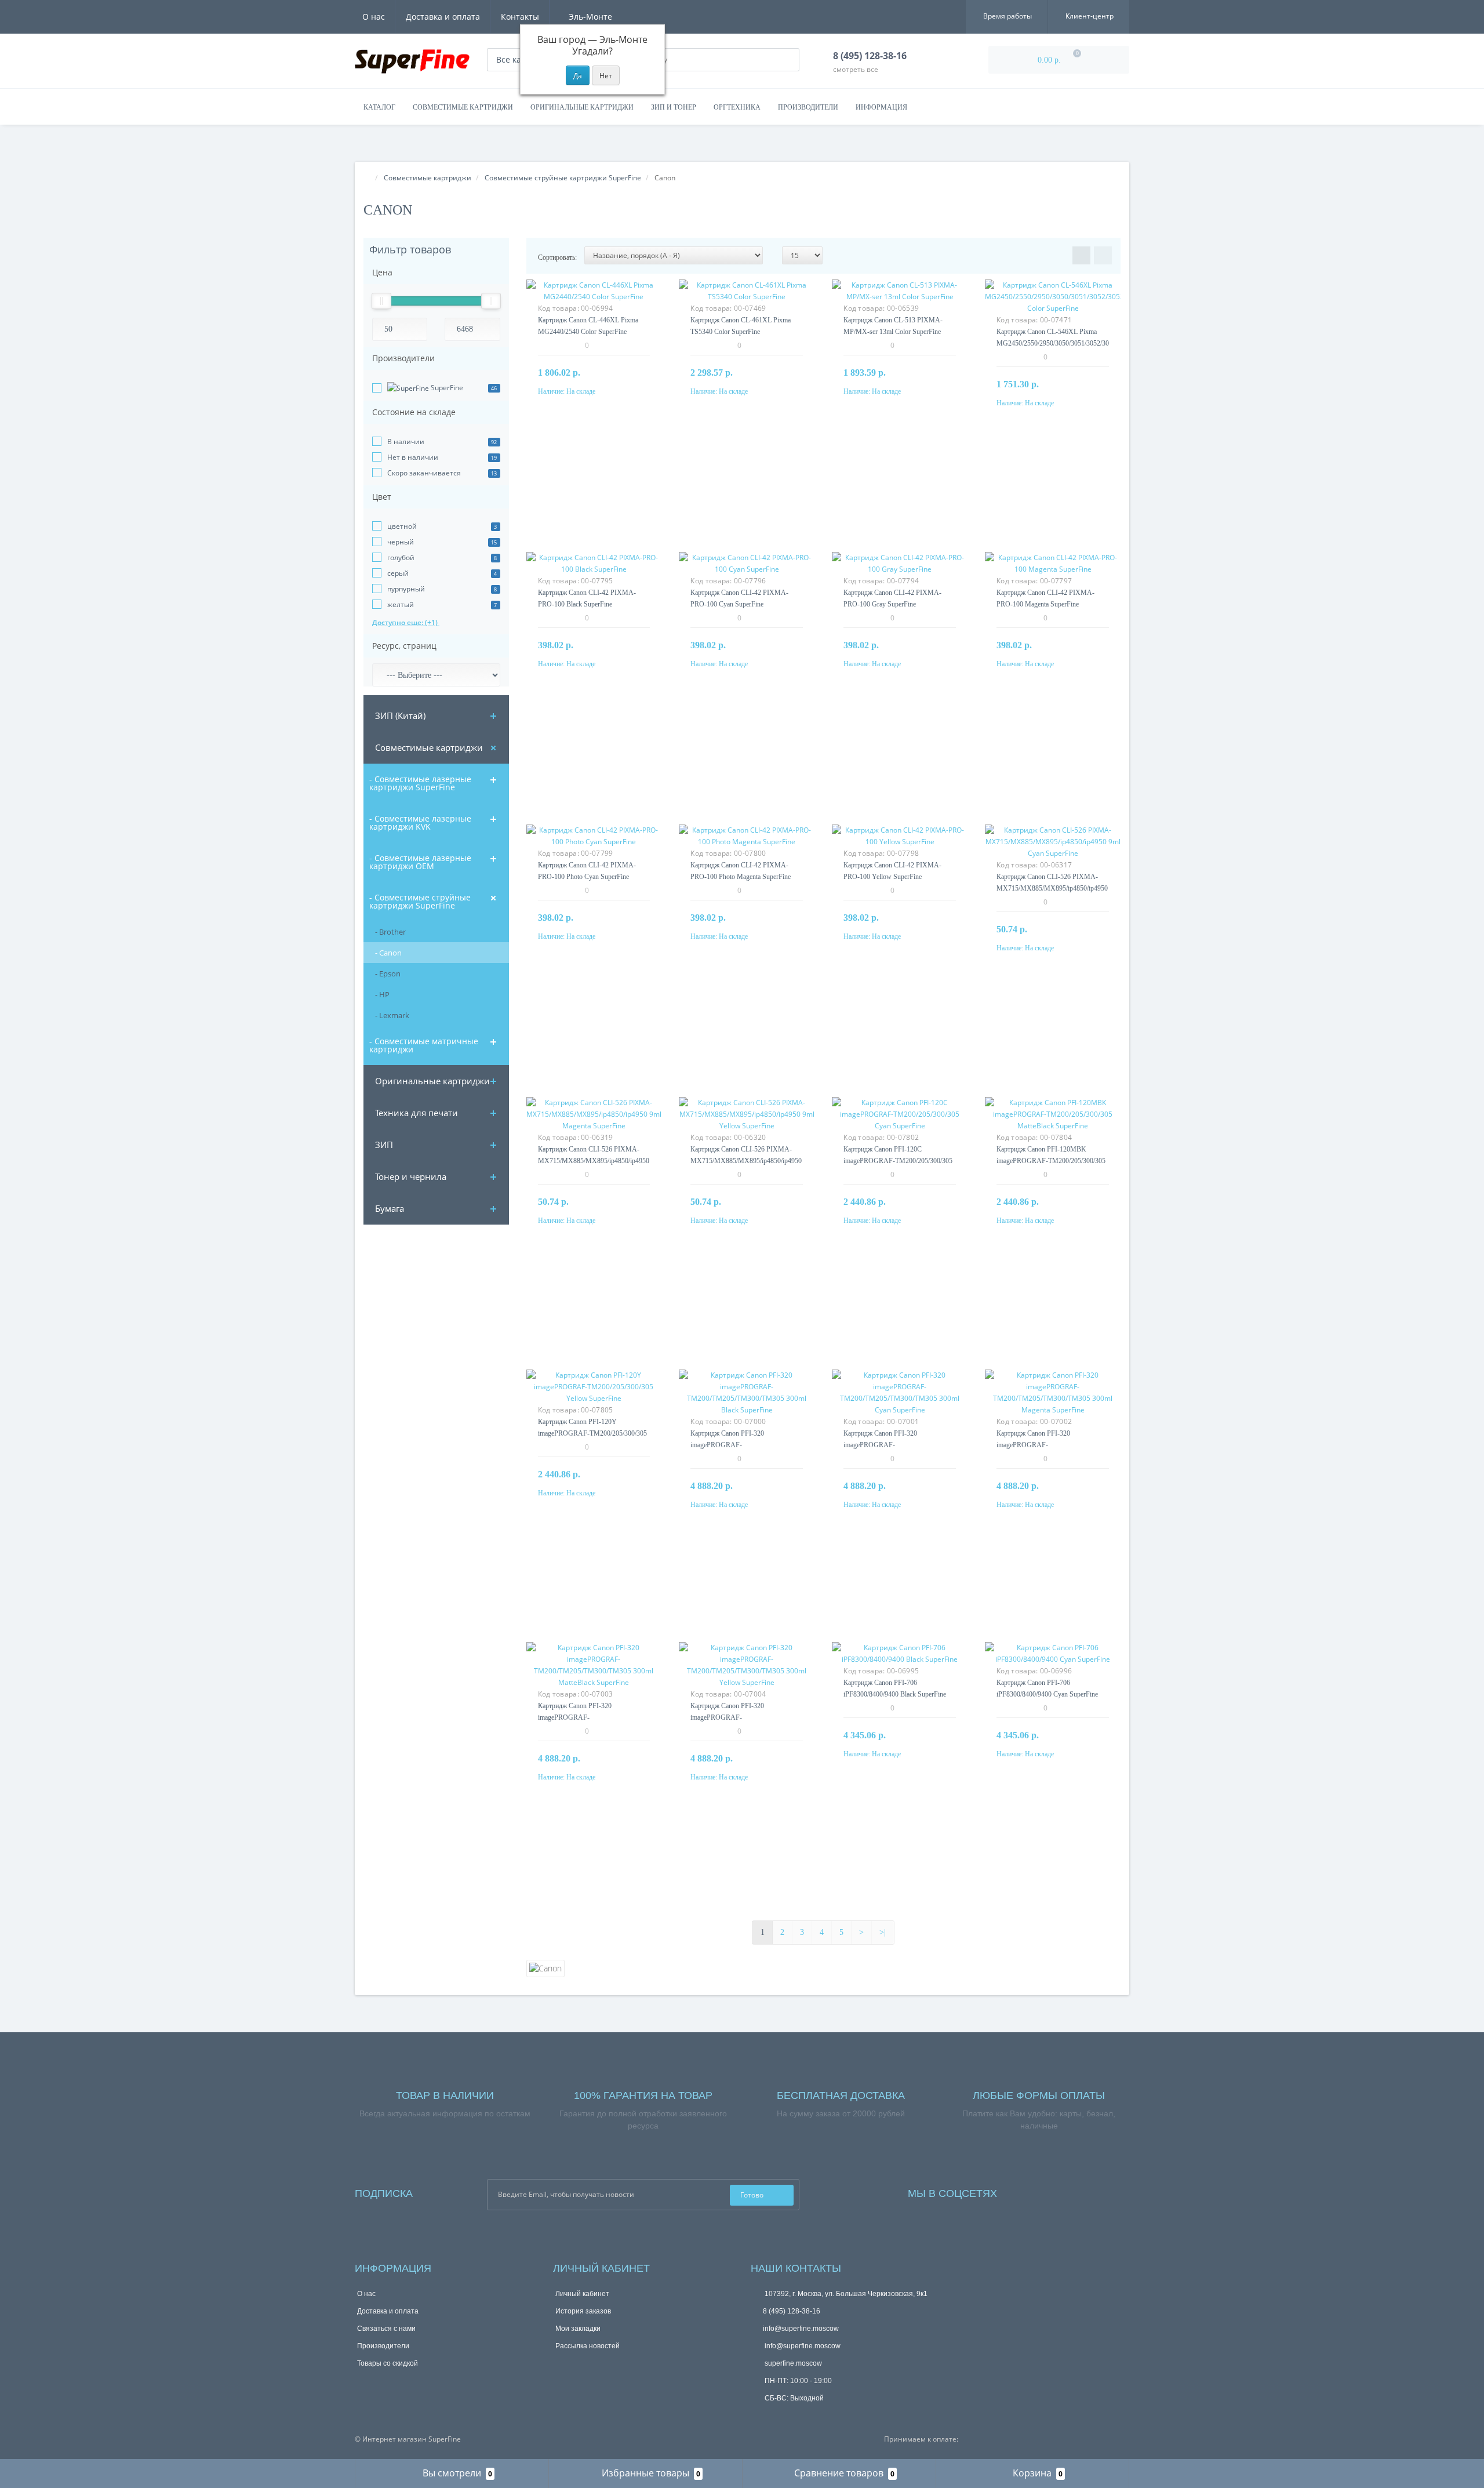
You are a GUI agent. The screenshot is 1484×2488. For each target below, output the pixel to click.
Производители (808, 107)
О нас (374, 17)
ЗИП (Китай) (400, 715)
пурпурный (406, 589)
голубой (401, 557)
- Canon (388, 953)
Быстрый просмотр (594, 298)
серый (398, 573)
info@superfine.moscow (801, 2329)
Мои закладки (578, 2329)
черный (401, 542)
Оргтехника (737, 107)
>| (883, 1932)
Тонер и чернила (411, 1176)
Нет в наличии (413, 457)
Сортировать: (557, 257)
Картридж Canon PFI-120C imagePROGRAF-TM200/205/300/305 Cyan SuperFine (898, 1161)
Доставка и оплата (443, 17)
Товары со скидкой (388, 2363)
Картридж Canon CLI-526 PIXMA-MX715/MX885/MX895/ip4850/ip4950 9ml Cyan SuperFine (1052, 888)
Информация (881, 107)
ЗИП (384, 1145)
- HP (382, 994)
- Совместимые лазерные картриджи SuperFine (420, 783)
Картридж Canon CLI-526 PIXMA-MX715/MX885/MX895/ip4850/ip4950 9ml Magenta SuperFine (594, 1161)
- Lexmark (392, 1015)
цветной (402, 526)
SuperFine (446, 388)
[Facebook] (1021, 2191)
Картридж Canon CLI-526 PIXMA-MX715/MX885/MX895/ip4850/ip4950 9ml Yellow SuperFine (746, 1161)
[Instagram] (1037, 2191)
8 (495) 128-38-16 (792, 2311)
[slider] (381, 301)
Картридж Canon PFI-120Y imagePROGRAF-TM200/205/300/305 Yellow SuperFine (592, 1433)
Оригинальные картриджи (582, 107)
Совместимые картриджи (463, 107)
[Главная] (367, 178)
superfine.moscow (792, 2363)
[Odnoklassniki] (1068, 2191)
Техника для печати (417, 1113)
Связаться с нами (386, 2329)
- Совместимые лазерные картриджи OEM (420, 862)
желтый (401, 604)
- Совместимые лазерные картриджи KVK (420, 822)
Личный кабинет (582, 2294)
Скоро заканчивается (424, 473)
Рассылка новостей (588, 2346)
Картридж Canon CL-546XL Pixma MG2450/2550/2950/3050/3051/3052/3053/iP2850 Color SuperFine (1067, 343)
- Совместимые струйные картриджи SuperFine (420, 901)
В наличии (406, 442)
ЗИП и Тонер (674, 107)
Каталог (379, 107)
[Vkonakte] (1053, 2191)
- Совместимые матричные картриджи (424, 1045)
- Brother (390, 932)
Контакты (520, 17)
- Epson (388, 974)
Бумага (390, 1208)
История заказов (583, 2311)
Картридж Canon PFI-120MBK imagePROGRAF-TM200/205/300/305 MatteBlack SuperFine (1051, 1161)
